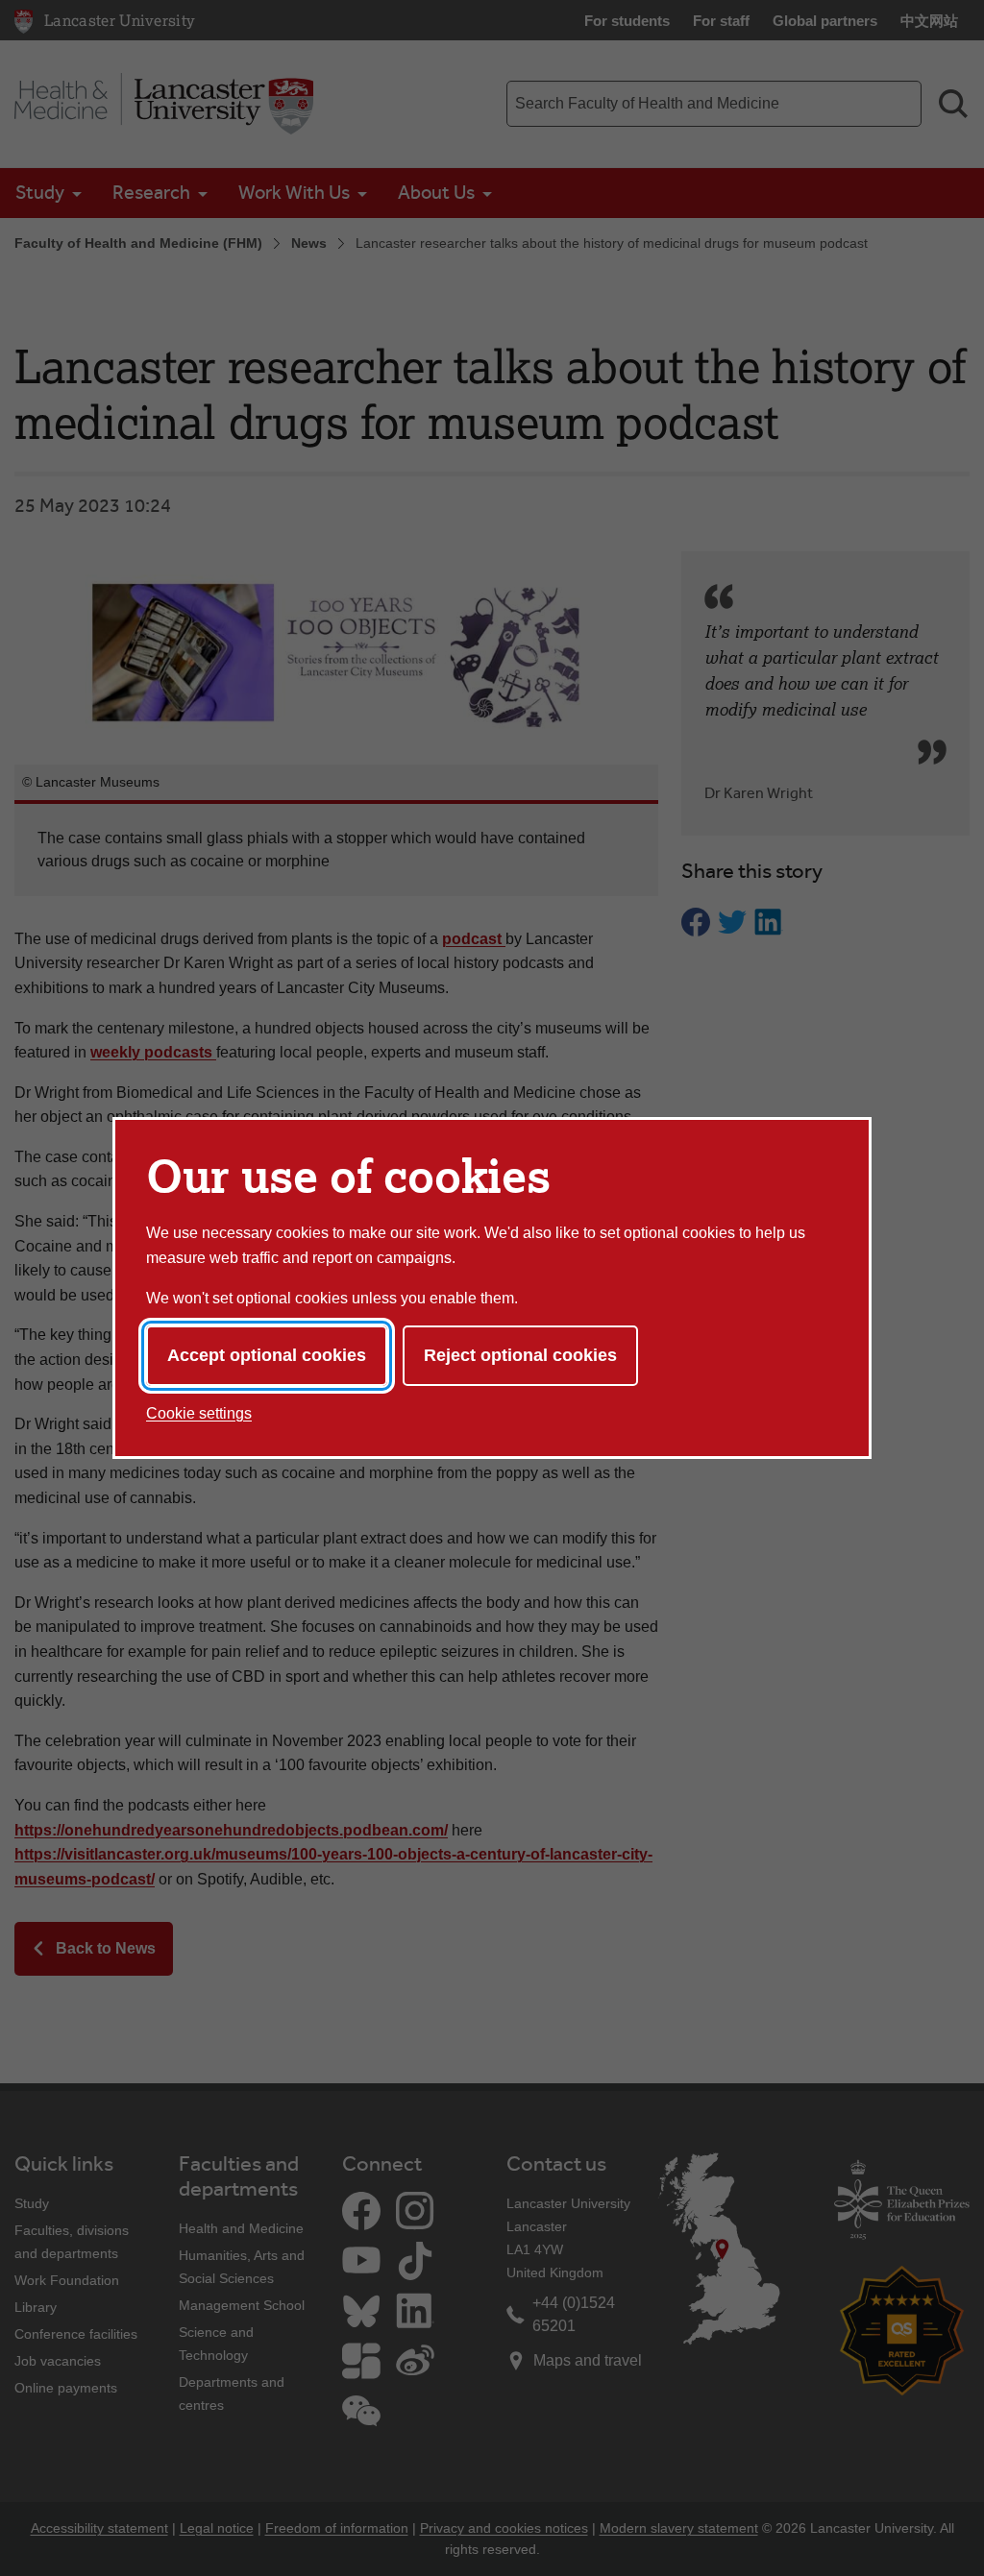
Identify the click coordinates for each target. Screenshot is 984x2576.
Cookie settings (199, 1413)
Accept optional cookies (267, 1355)
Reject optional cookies (520, 1355)
